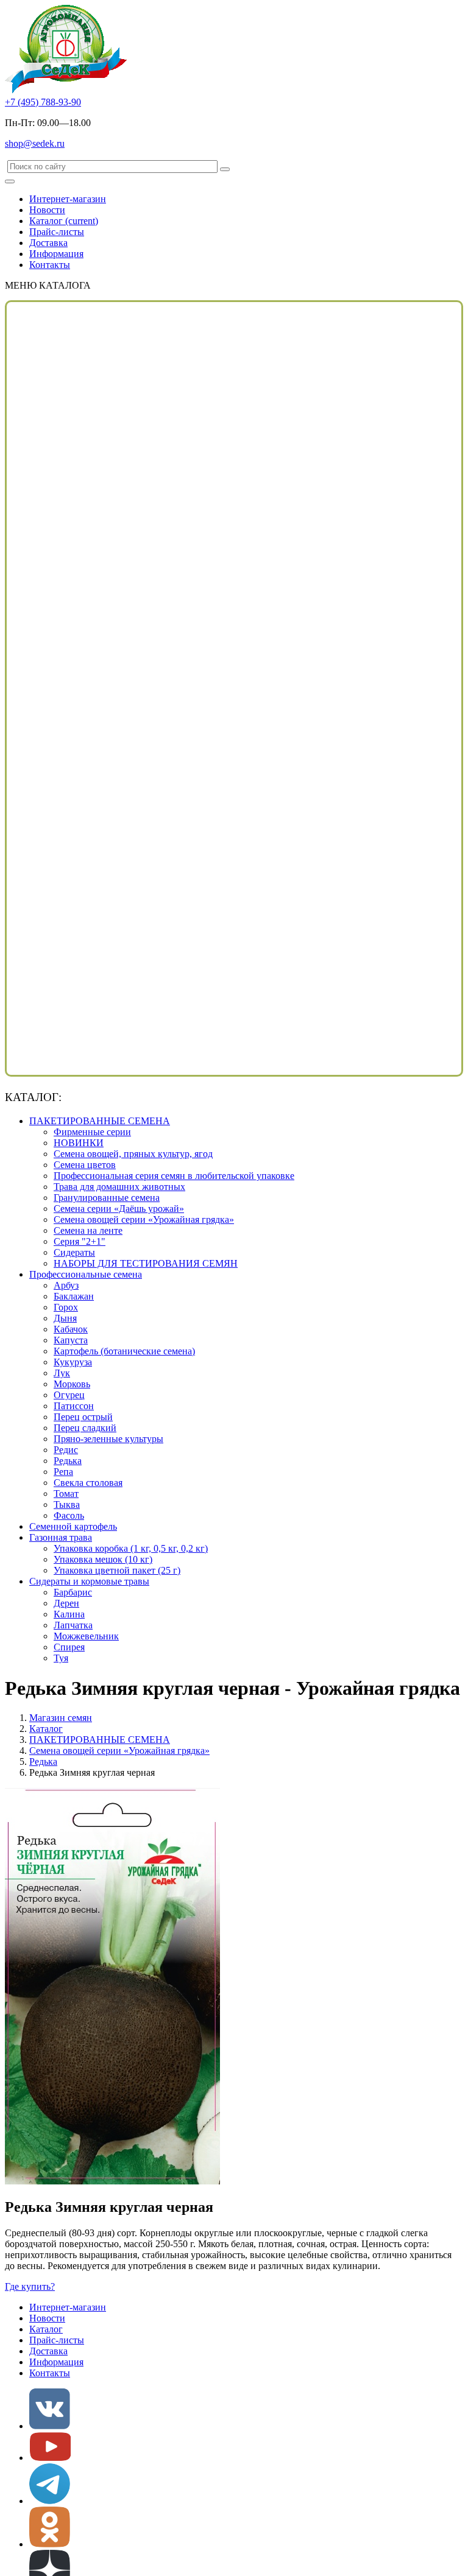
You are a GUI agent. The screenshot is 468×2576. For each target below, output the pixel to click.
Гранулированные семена (107, 1198)
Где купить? (30, 2286)
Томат (66, 1494)
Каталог (64, 221)
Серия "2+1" (80, 1241)
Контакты (50, 265)
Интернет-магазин (68, 199)
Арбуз (66, 1285)
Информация (56, 254)
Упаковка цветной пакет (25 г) (117, 1570)
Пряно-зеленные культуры (108, 1439)
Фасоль (69, 1515)
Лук (62, 1373)
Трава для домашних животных (119, 1187)
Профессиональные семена (86, 1274)
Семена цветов (85, 1165)
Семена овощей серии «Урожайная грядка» (144, 1219)
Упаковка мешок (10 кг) (103, 1559)
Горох (66, 1307)
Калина (69, 1614)
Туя (61, 1658)
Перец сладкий (85, 1428)
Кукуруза (73, 1362)
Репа (63, 1472)
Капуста (71, 1340)
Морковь (72, 1384)
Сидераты (74, 1252)
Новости (47, 210)
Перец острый (83, 1417)
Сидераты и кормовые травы (89, 1581)
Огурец (69, 1395)
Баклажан (74, 1296)
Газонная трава (61, 1537)
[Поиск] (225, 169)
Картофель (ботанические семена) (124, 1351)
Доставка (48, 243)
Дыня (65, 1318)
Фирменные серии (92, 1132)
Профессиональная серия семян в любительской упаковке (174, 1176)
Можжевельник (86, 1636)
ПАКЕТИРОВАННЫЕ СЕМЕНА (100, 1121)
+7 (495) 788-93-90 (43, 102)
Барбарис (73, 1592)
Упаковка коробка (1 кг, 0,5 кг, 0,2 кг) (131, 1548)
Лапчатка (73, 1625)
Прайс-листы (57, 232)
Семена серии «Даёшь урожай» (119, 1209)
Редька (68, 1461)
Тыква (67, 1504)
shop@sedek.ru (35, 143)
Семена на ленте (88, 1230)
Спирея (69, 1647)
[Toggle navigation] (10, 181)
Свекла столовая (88, 1483)
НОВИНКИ (79, 1143)
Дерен (66, 1603)
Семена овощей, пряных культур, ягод (133, 1154)
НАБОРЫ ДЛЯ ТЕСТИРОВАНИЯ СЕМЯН (146, 1263)
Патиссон (74, 1406)
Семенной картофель (73, 1526)
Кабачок (71, 1329)
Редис (66, 1450)
